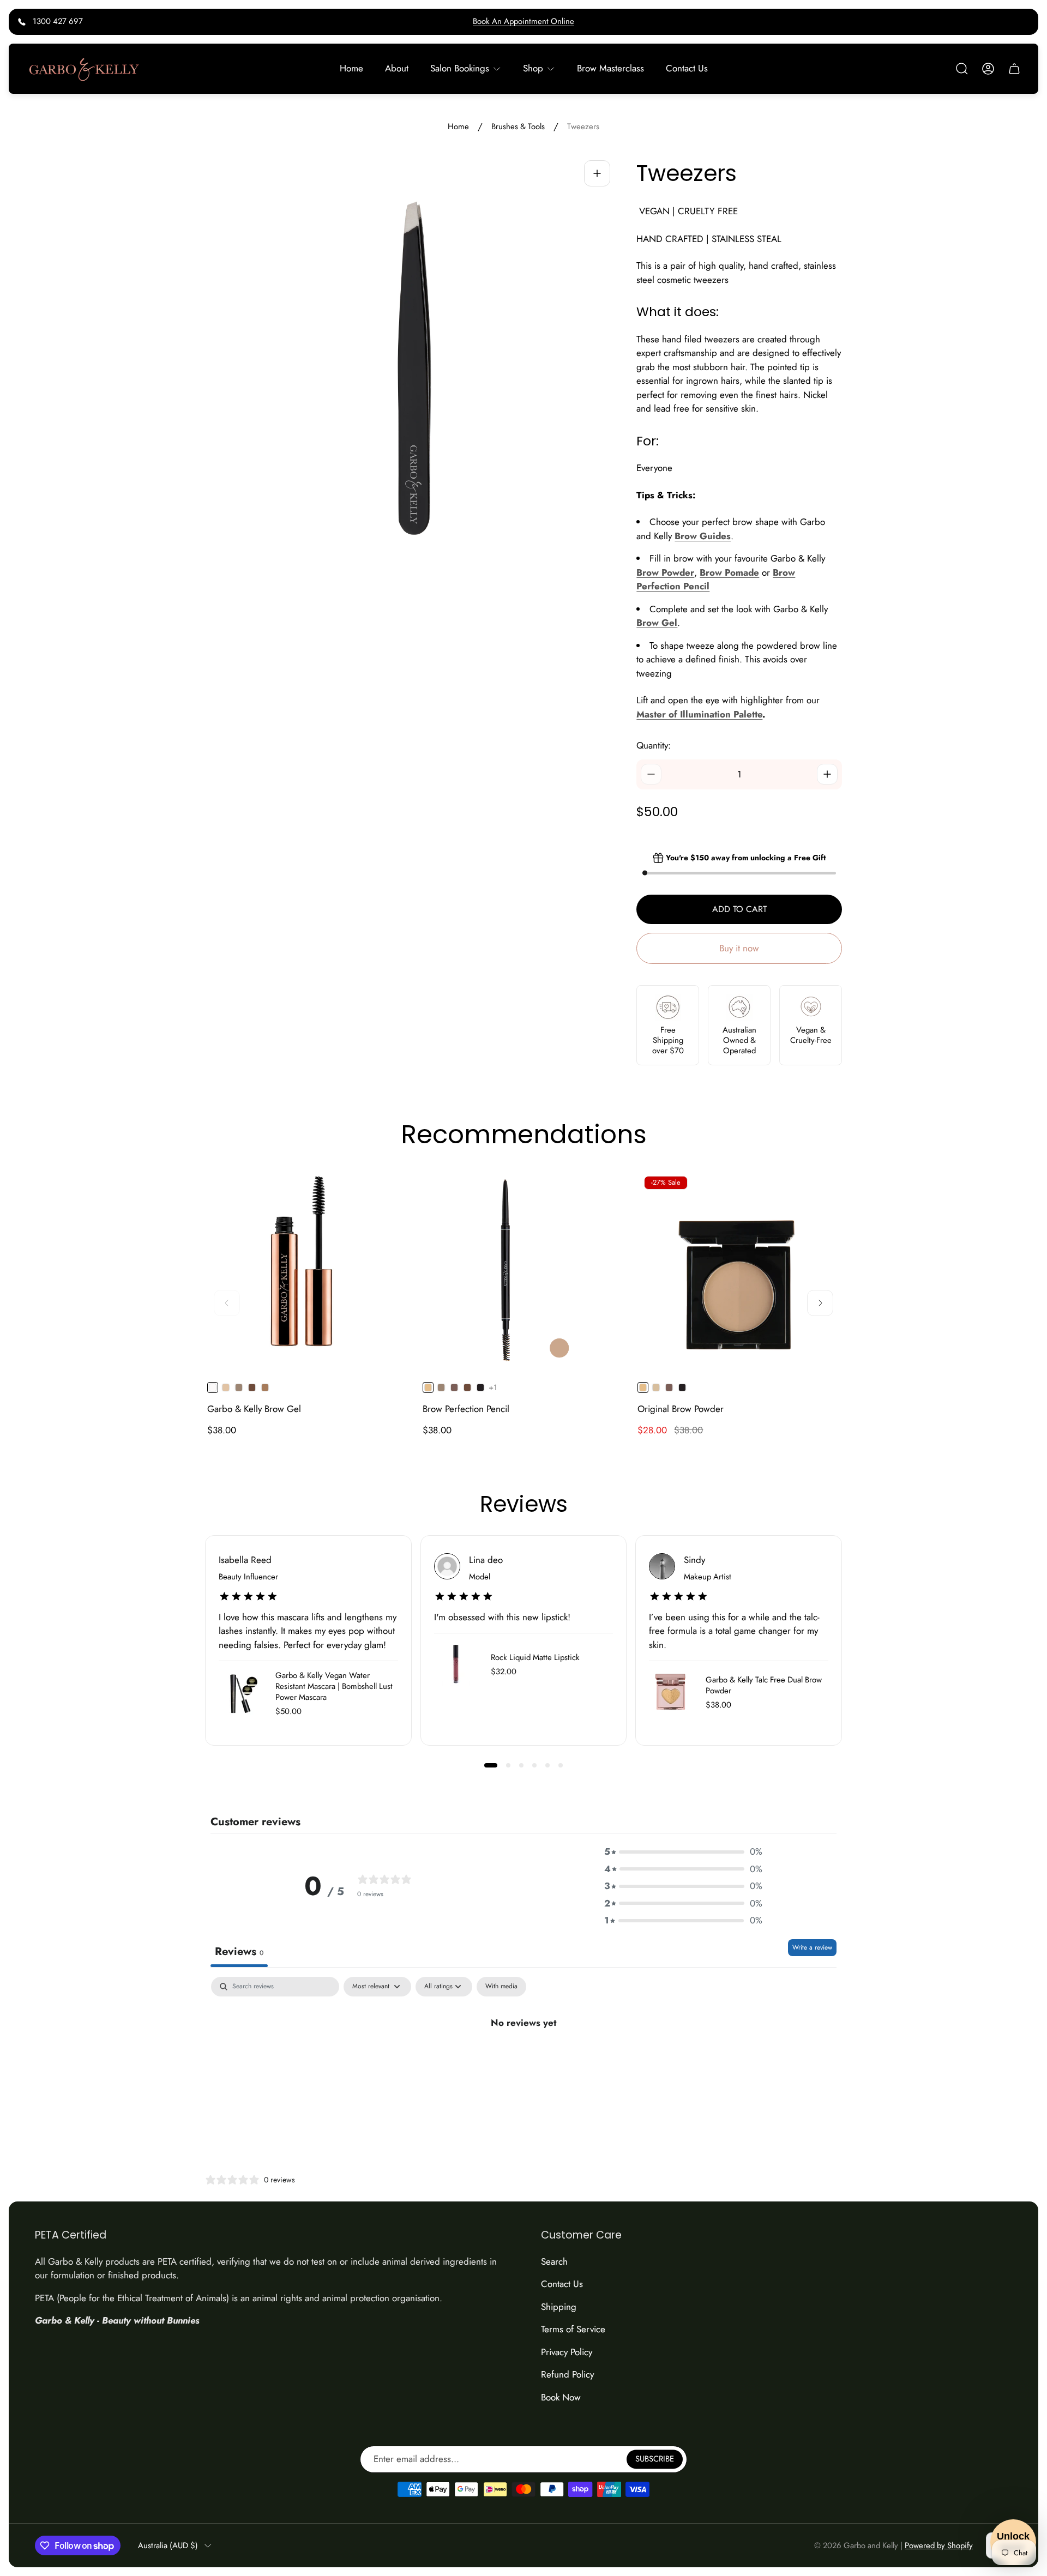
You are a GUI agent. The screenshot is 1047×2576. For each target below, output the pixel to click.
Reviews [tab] (239, 1951)
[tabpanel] (523, 2059)
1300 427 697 (58, 21)
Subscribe (655, 2459)
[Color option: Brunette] (252, 1387)
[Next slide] (820, 1303)
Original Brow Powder (681, 1409)
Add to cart (739, 909)
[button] (491, 1765)
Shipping (559, 2307)
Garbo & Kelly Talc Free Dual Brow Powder (764, 1685)
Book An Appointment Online (523, 21)
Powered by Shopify (939, 2545)
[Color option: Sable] (480, 1387)
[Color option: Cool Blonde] (656, 1387)
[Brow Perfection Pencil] (524, 1271)
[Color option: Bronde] (265, 1387)
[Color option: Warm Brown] (239, 1387)
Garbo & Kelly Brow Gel (254, 1409)
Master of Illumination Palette (699, 714)
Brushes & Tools (518, 127)
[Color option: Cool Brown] (454, 1387)
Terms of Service (573, 2329)
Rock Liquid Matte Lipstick (535, 1657)
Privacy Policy (567, 2352)
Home (458, 127)
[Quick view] (390, 1189)
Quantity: (654, 745)
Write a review (812, 1947)
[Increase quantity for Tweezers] (827, 774)
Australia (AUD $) (168, 2546)
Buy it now (739, 948)
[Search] (962, 69)
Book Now (561, 2397)
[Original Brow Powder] (739, 1271)
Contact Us (562, 2284)
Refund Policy (567, 2374)
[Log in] (988, 69)
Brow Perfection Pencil (466, 1409)
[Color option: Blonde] (226, 1387)
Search (554, 2261)
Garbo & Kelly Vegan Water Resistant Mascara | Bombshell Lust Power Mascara (334, 1686)
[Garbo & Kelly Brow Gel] (308, 1271)
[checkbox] (501, 1987)
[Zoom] (597, 173)
